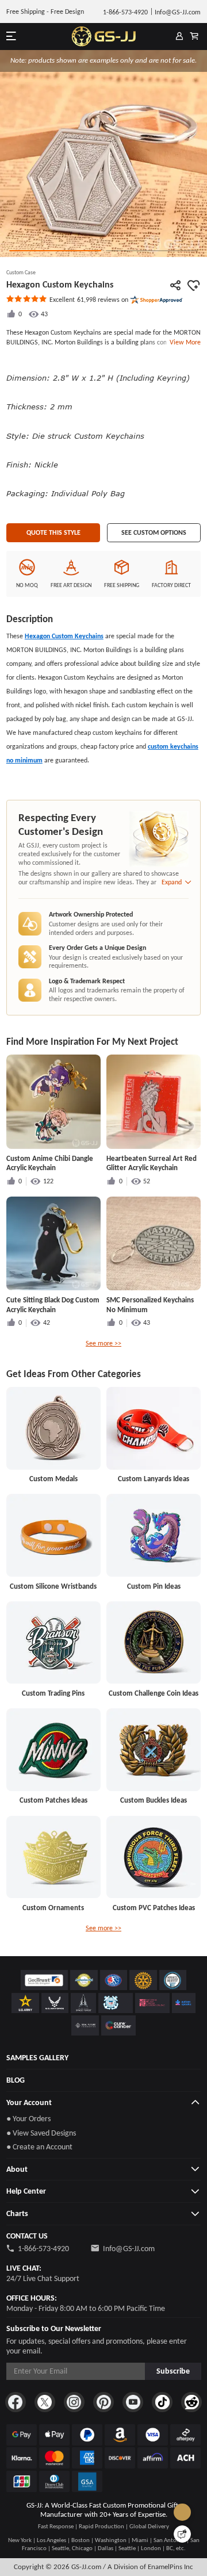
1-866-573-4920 (43, 2249)
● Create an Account (39, 2147)
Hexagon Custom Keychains (64, 636)
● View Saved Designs (41, 2133)
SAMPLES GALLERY (37, 2058)
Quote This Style (53, 532)
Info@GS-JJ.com (129, 2249)
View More (183, 342)
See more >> (103, 1343)
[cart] (194, 37)
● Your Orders (28, 2119)
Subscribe (173, 2371)
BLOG (16, 2080)
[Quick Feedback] (182, 2534)
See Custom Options (154, 532)
